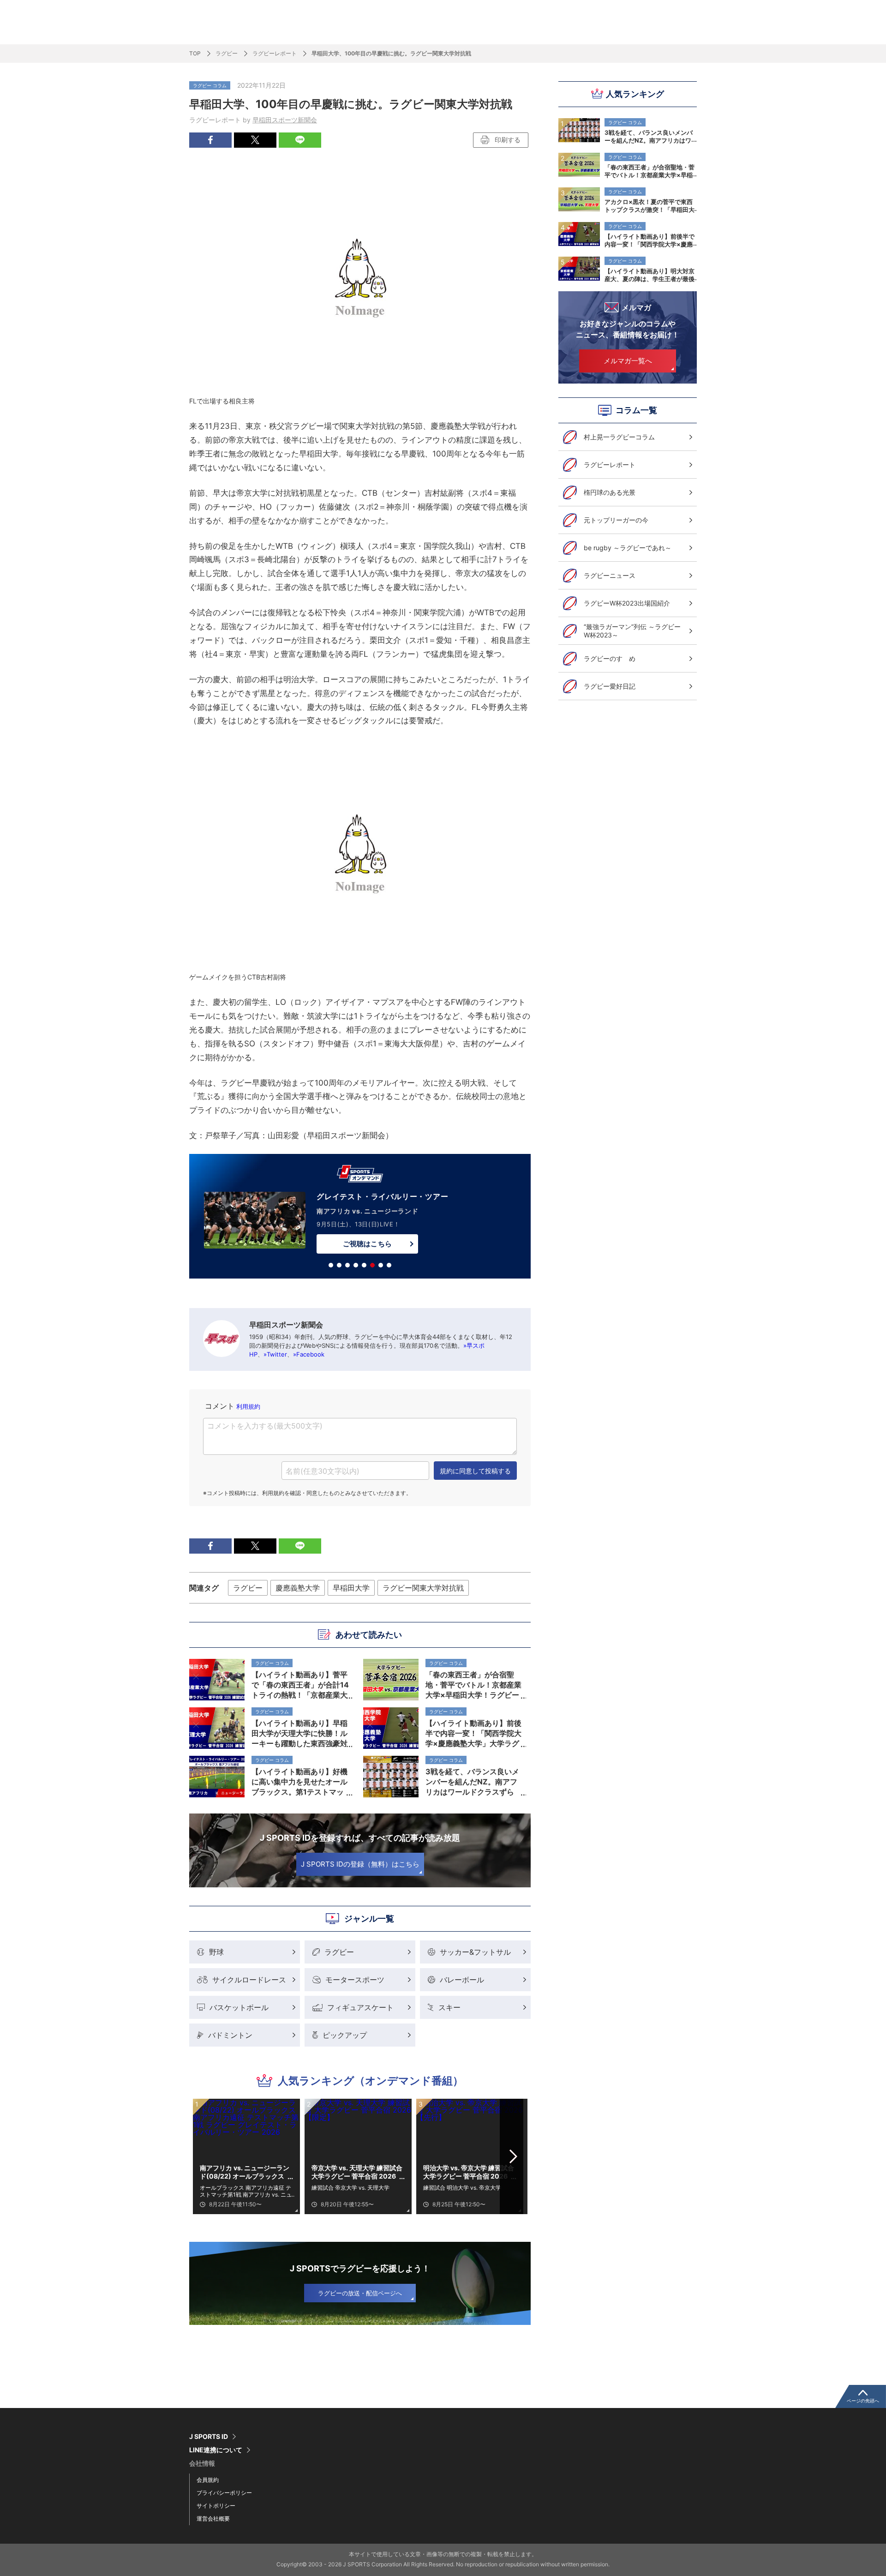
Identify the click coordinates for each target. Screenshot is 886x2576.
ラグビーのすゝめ (610, 658)
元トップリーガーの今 (616, 520)
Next (514, 2156)
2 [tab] (339, 1265)
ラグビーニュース (610, 575)
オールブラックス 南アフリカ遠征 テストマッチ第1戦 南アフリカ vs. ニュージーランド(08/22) (246, 2191)
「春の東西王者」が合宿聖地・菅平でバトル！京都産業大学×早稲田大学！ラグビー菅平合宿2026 (650, 171)
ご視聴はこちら (367, 1244)
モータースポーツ (355, 1980)
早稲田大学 (351, 1588)
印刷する (508, 140)
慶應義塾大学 (298, 1588)
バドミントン (230, 2035)
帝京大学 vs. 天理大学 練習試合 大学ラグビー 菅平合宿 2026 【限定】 (357, 2172)
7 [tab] (381, 1265)
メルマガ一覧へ (628, 361)
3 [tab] (347, 1265)
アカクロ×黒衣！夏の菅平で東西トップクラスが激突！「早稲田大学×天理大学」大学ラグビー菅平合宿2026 (650, 205)
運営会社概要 (213, 2519)
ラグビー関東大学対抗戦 (423, 1588)
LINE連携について (216, 2450)
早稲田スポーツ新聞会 (285, 120)
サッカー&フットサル (475, 1952)
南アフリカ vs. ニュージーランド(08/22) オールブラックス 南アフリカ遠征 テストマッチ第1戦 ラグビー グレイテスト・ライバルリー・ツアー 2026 (246, 2172)
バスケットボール (239, 2007)
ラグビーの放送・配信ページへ (360, 2293)
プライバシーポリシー (224, 2493)
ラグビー (227, 53)
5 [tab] (364, 1265)
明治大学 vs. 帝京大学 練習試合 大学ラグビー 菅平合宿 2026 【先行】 (469, 2172)
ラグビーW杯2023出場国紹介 (627, 603)
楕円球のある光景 (610, 492)
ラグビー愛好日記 (610, 686)
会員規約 (208, 2480)
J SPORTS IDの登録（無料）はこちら (360, 1864)
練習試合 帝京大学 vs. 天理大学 (350, 2188)
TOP (195, 53)
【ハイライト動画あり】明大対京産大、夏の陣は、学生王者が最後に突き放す (650, 275)
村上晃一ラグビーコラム (619, 437)
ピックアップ (345, 2035)
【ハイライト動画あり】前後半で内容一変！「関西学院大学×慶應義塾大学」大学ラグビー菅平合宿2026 (650, 240)
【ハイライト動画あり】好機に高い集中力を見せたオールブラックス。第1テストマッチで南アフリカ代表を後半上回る (299, 1782)
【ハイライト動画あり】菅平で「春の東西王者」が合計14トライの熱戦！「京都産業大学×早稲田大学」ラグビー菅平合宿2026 (300, 1685)
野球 (216, 1952)
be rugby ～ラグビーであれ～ (628, 548)
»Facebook (309, 1354)
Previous (207, 2156)
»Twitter (275, 1354)
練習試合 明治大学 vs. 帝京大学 (462, 2188)
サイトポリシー (216, 2506)
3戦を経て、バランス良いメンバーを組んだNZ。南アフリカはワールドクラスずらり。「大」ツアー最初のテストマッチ (650, 136)
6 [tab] (372, 1265)
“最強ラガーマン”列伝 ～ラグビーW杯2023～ (632, 631)
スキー (449, 2007)
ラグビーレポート (275, 53)
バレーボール (462, 1980)
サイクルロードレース (249, 1980)
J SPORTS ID (209, 2437)
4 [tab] (356, 1265)
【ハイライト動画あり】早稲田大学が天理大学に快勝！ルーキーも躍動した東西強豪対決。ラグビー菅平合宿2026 (299, 1733)
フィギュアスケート (360, 2007)
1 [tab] (331, 1265)
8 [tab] (389, 1265)
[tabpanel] (360, 1218)
